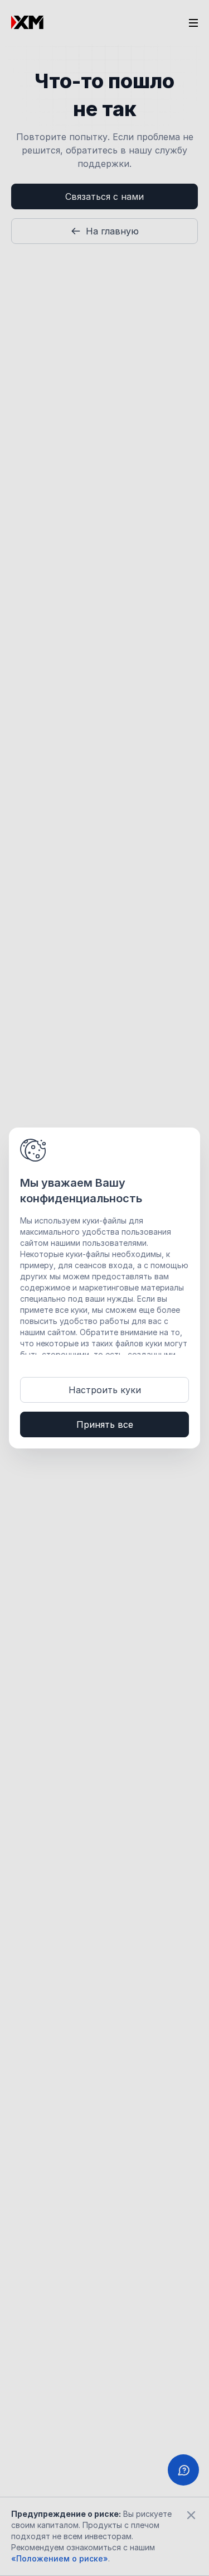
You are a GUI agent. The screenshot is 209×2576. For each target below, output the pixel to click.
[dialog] (104, 1288)
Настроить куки (105, 1390)
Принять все (105, 1424)
